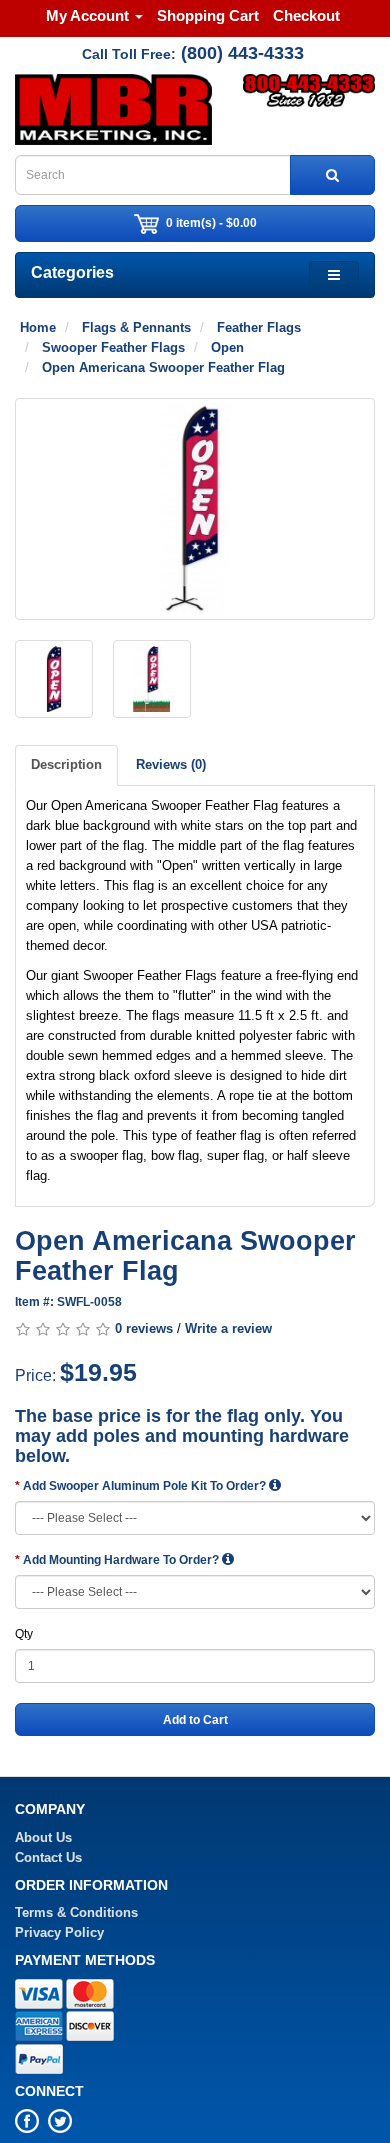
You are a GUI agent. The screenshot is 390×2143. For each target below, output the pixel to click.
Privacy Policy (59, 1932)
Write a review (228, 1328)
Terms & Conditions (76, 1912)
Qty (24, 1634)
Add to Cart (195, 1720)
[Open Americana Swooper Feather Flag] (195, 509)
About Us (43, 1837)
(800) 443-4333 (242, 53)
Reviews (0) (171, 764)
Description (66, 764)
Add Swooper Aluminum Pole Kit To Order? (146, 1486)
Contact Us (48, 1857)
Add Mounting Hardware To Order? (122, 1560)
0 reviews (144, 1328)
